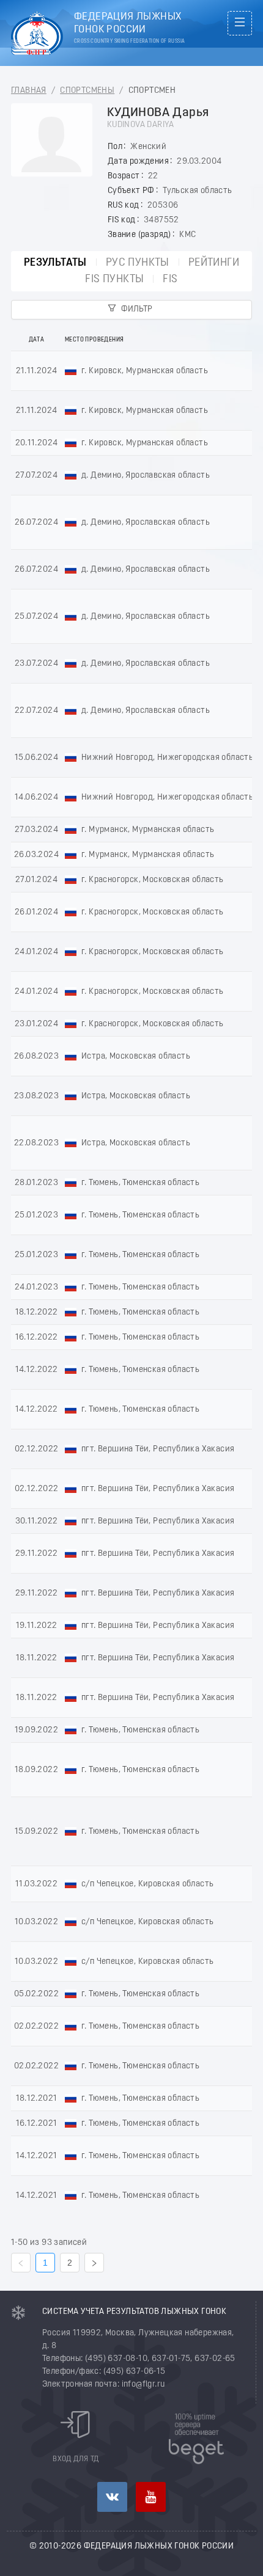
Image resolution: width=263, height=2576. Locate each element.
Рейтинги (214, 263)
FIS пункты (114, 279)
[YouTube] (151, 2497)
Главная (29, 91)
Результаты (55, 263)
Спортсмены (87, 91)
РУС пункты (138, 263)
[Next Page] (94, 2263)
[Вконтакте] (112, 2497)
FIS (170, 279)
